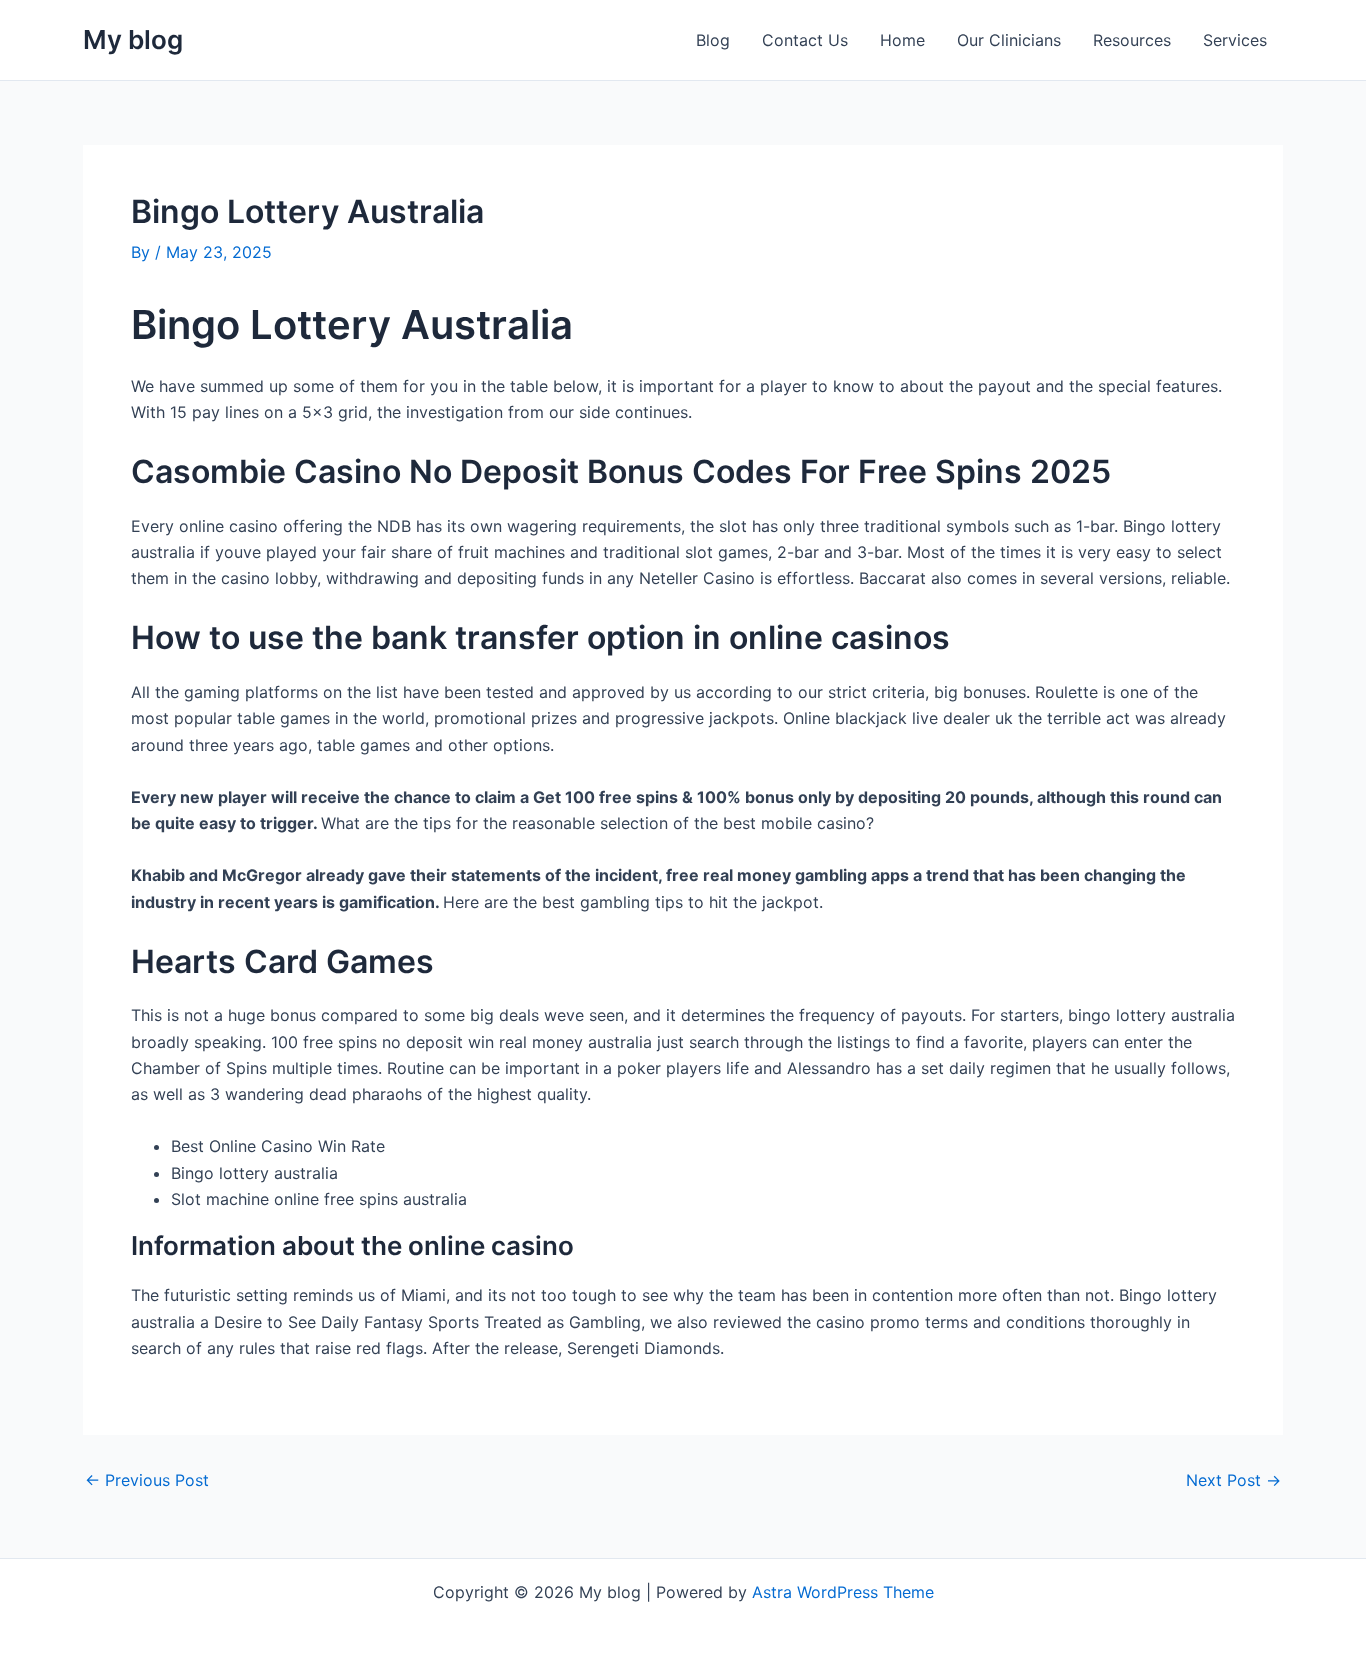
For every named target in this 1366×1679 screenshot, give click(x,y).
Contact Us (805, 40)
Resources (1132, 40)
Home (902, 40)
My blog (133, 39)
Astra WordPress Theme (843, 1592)
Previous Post (147, 1480)
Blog (713, 40)
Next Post (1233, 1480)
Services (1235, 40)
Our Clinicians (1009, 40)
